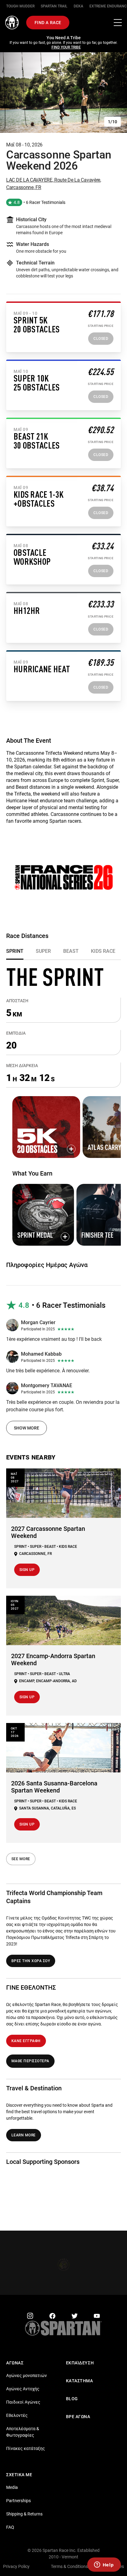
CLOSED (101, 334)
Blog (72, 2394)
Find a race (48, 23)
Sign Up (27, 1565)
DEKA (78, 6)
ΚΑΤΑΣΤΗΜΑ (80, 2376)
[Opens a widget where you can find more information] (104, 2565)
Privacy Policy (16, 2562)
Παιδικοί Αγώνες (23, 2397)
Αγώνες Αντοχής (23, 2384)
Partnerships (18, 2496)
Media (12, 2483)
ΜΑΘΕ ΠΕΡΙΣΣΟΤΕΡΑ (30, 2056)
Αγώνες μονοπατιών (27, 2371)
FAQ (10, 2523)
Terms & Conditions (69, 2562)
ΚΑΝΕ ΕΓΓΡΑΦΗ (26, 2036)
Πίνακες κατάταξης (26, 2444)
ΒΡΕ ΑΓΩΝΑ (78, 2412)
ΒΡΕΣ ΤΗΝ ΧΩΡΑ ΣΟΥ (31, 1956)
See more (21, 1854)
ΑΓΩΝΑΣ (15, 2358)
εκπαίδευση (80, 2358)
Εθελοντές (17, 2411)
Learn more (24, 2130)
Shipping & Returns (24, 2509)
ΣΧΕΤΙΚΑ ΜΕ (19, 2470)
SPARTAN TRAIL (54, 6)
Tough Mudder (20, 6)
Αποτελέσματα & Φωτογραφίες (23, 2427)
